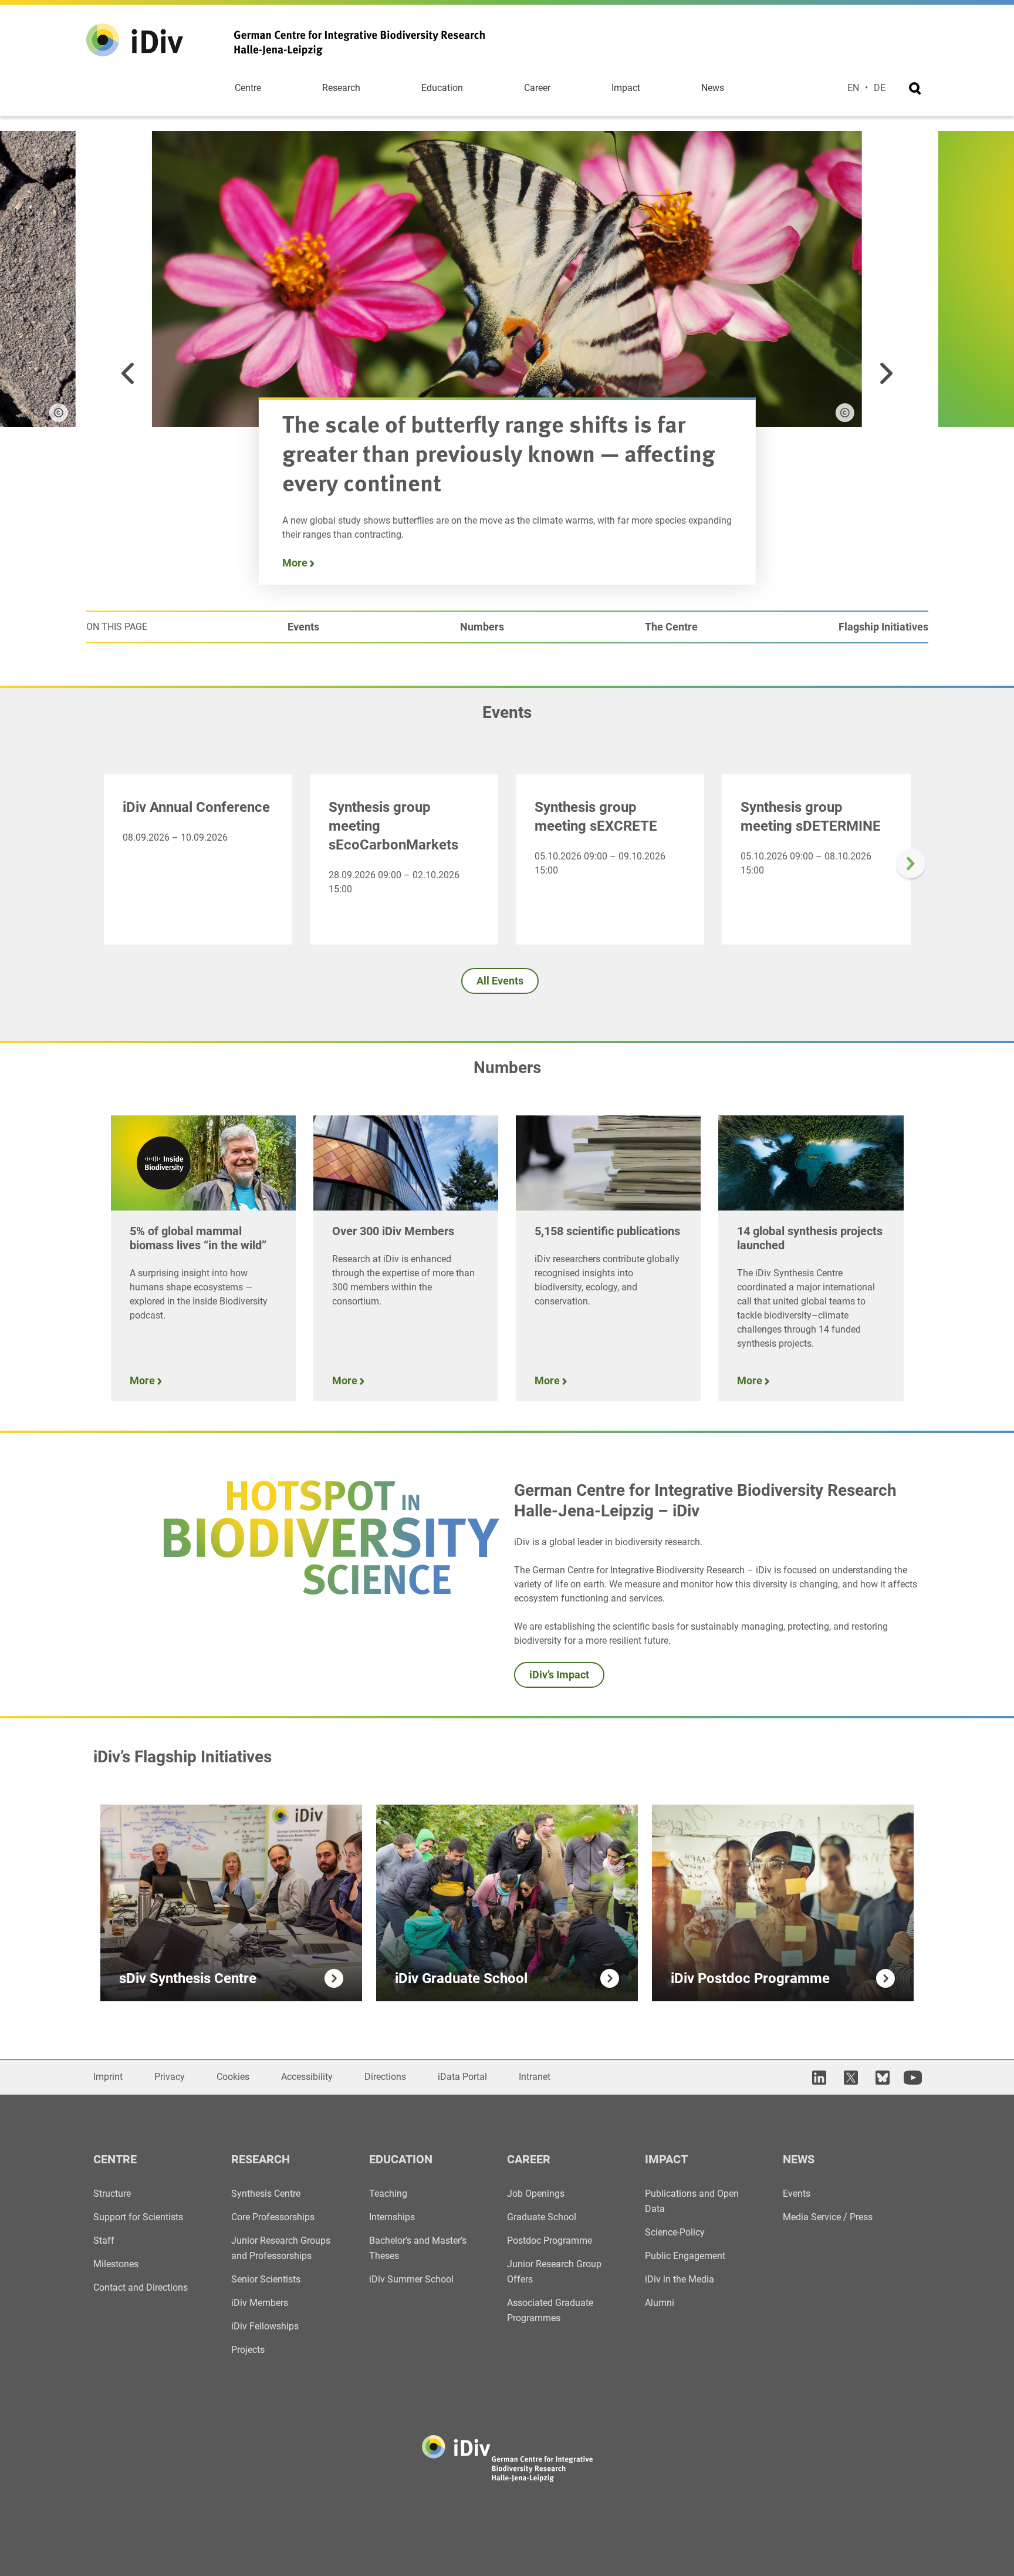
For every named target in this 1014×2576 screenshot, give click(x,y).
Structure (112, 2194)
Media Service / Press (828, 2217)
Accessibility (307, 2077)
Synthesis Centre (266, 2194)
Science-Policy (675, 2232)
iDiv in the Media (680, 2279)
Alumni (660, 2303)
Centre (248, 88)
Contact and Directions (141, 2287)
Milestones (116, 2264)
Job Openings (536, 2194)
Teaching (388, 2194)
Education (442, 88)
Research (341, 88)
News (713, 88)
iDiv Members (260, 2303)
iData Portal (462, 2077)
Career (537, 88)
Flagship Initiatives (883, 627)
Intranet (535, 2077)
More (296, 563)
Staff (104, 2240)
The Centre (671, 627)
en (853, 88)
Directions (385, 2077)
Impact (626, 88)
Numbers (482, 627)
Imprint (108, 2077)
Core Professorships (273, 2217)
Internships (392, 2217)
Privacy (170, 2077)
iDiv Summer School (411, 2279)
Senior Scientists (266, 2279)
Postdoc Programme (550, 2240)
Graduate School (542, 2217)
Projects (248, 2350)
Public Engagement (685, 2256)
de (880, 88)
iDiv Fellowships (265, 2326)
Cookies (233, 2077)
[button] (128, 373)
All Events (500, 981)
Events (303, 627)
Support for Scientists (138, 2217)
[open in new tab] (817, 2077)
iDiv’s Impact (559, 1675)
